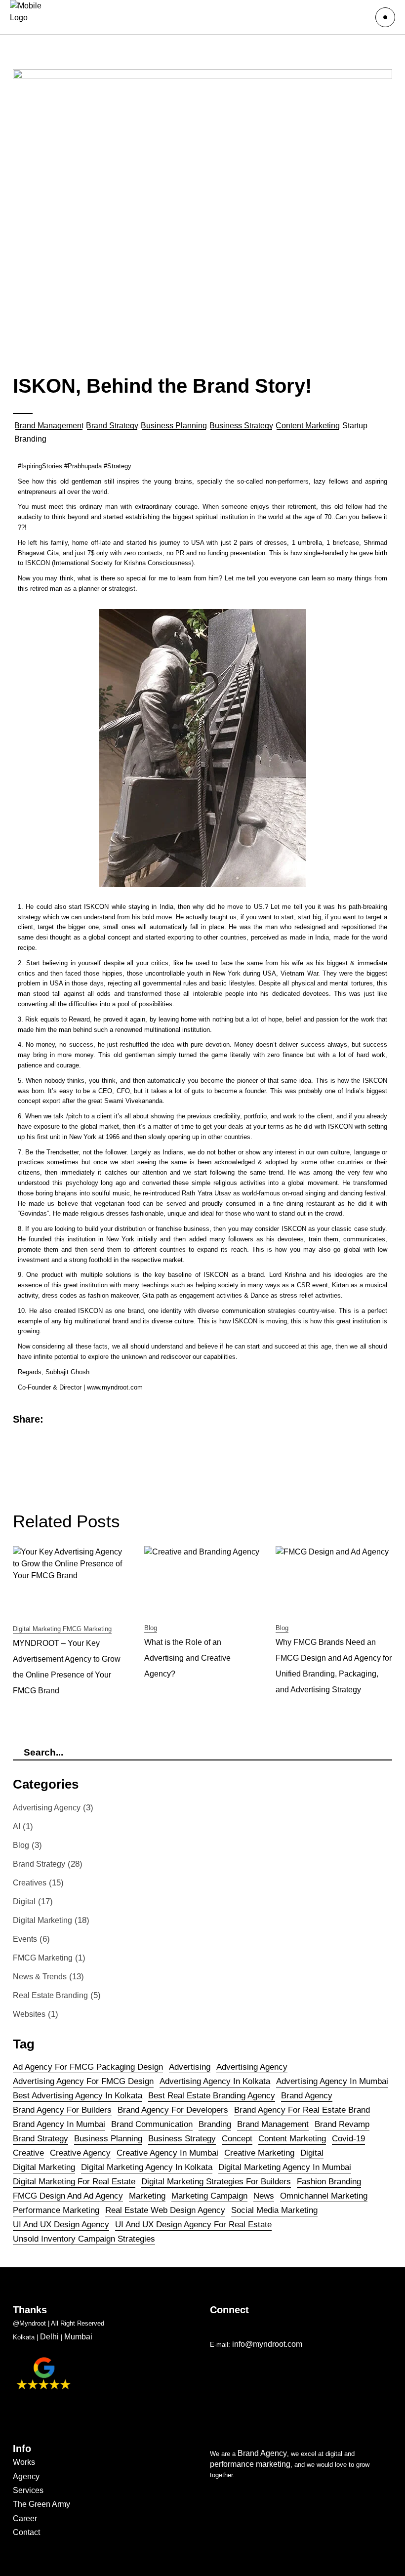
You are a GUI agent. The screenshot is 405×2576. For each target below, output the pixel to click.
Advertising (190, 2067)
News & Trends (40, 1977)
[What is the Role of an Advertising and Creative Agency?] (202, 1579)
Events (25, 1939)
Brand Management (49, 426)
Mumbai (78, 2337)
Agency (26, 2476)
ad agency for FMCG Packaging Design (88, 2067)
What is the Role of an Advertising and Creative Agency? (187, 1658)
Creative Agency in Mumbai (167, 2153)
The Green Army (41, 2504)
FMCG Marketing (87, 1629)
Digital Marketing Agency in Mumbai (285, 2167)
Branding (215, 2124)
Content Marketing (308, 426)
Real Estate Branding (50, 1995)
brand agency (307, 2096)
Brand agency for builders (62, 2110)
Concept (237, 2139)
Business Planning (174, 426)
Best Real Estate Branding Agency (212, 2096)
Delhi (49, 2337)
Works (24, 2462)
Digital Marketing (37, 1629)
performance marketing (56, 2210)
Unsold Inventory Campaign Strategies (84, 2239)
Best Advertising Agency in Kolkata (78, 2096)
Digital (24, 1901)
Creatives (30, 1883)
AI (17, 1826)
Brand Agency (262, 2453)
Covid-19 (348, 2139)
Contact (26, 2532)
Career (25, 2518)
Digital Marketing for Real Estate (74, 2182)
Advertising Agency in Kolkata (215, 2081)
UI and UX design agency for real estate (193, 2225)
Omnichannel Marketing (324, 2196)
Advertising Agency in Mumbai (332, 2081)
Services (28, 2490)
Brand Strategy (112, 426)
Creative (28, 2153)
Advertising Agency (47, 1808)
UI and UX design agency (61, 2225)
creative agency (80, 2153)
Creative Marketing (259, 2153)
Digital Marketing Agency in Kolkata (147, 2167)
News (264, 2196)
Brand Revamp (342, 2124)
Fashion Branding (329, 2182)
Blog (151, 1628)
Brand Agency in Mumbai (59, 2124)
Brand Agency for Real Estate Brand (302, 2110)
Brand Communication (152, 2124)
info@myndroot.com (268, 2344)
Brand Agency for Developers (173, 2110)
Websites (29, 2014)
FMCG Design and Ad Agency (68, 2196)
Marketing (147, 2196)
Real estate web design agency (165, 2210)
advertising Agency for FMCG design (83, 2081)
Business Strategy (241, 426)
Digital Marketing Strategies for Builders (216, 2182)
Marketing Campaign (209, 2196)
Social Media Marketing (274, 2210)
